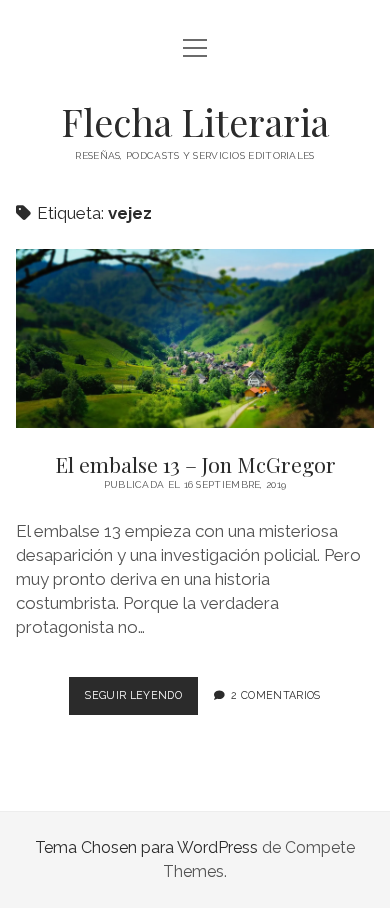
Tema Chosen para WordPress (146, 847)
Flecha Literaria (195, 121)
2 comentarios (275, 695)
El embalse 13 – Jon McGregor (195, 338)
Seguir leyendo (141, 701)
